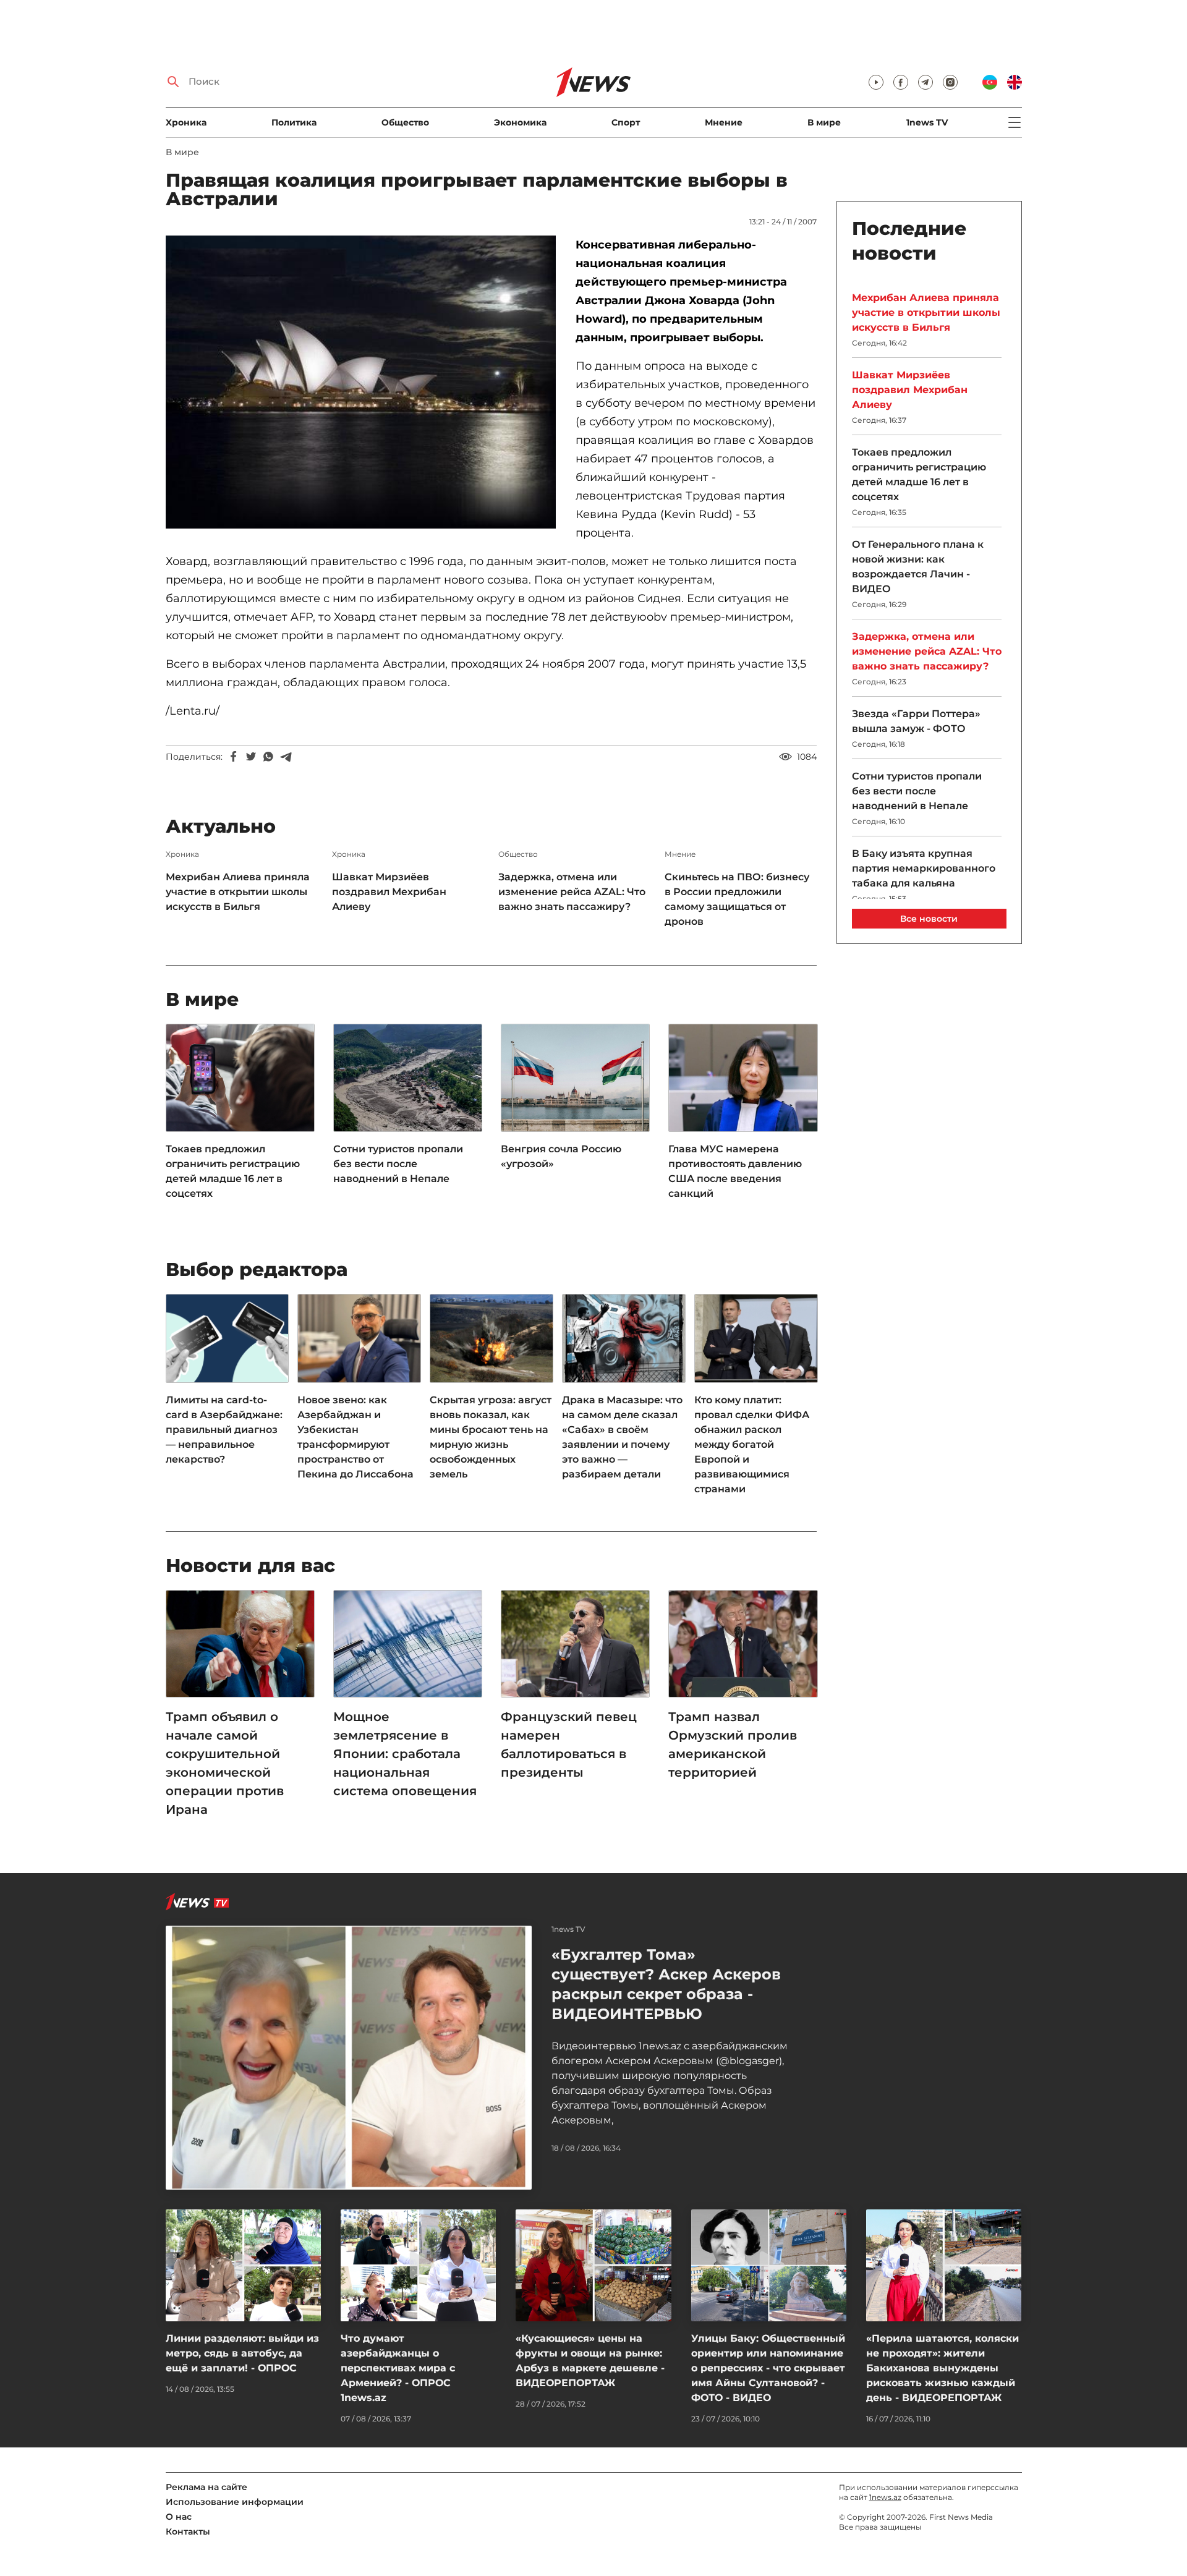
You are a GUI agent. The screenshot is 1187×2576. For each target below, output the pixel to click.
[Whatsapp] (268, 757)
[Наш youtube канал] (876, 82)
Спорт (626, 122)
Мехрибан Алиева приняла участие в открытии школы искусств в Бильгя (238, 892)
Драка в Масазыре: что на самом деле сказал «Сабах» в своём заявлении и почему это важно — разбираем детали (622, 1437)
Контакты (188, 2531)
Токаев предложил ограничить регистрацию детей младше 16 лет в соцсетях (233, 1171)
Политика (294, 122)
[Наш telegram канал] (925, 82)
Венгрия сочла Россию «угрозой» (561, 1156)
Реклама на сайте (206, 2487)
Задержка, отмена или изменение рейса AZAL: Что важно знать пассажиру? (572, 892)
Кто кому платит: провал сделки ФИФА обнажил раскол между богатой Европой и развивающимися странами (752, 1444)
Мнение (724, 122)
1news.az (885, 2497)
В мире (824, 122)
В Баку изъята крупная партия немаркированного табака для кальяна (924, 868)
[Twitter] (251, 757)
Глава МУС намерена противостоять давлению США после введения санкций (735, 1171)
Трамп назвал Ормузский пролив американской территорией (733, 1745)
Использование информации (235, 2502)
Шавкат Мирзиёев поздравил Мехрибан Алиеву (389, 892)
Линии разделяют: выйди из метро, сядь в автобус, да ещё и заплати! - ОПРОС (242, 2353)
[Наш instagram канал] (950, 82)
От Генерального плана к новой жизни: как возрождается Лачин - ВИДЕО (918, 567)
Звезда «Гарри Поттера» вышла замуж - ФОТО (916, 721)
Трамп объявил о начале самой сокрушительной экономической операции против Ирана (225, 1763)
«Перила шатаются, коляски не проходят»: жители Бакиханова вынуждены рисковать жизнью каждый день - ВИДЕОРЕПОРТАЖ (942, 2368)
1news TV (927, 122)
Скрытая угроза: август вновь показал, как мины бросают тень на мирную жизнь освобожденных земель (491, 1437)
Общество (405, 122)
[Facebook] (234, 757)
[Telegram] (286, 757)
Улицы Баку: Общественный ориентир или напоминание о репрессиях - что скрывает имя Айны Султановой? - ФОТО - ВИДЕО (768, 2368)
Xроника (186, 122)
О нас (179, 2517)
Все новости (929, 919)
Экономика (520, 122)
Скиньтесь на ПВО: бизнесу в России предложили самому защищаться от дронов (737, 899)
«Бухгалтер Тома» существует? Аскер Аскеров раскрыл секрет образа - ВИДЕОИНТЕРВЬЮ (666, 1984)
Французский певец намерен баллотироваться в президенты (569, 1745)
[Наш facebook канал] (901, 82)
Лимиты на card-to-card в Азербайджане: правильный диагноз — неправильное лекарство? (224, 1430)
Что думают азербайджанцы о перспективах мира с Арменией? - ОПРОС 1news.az (398, 2368)
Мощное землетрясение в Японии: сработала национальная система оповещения (405, 1754)
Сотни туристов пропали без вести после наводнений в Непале (398, 1164)
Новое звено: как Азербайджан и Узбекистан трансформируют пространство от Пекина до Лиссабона (355, 1437)
